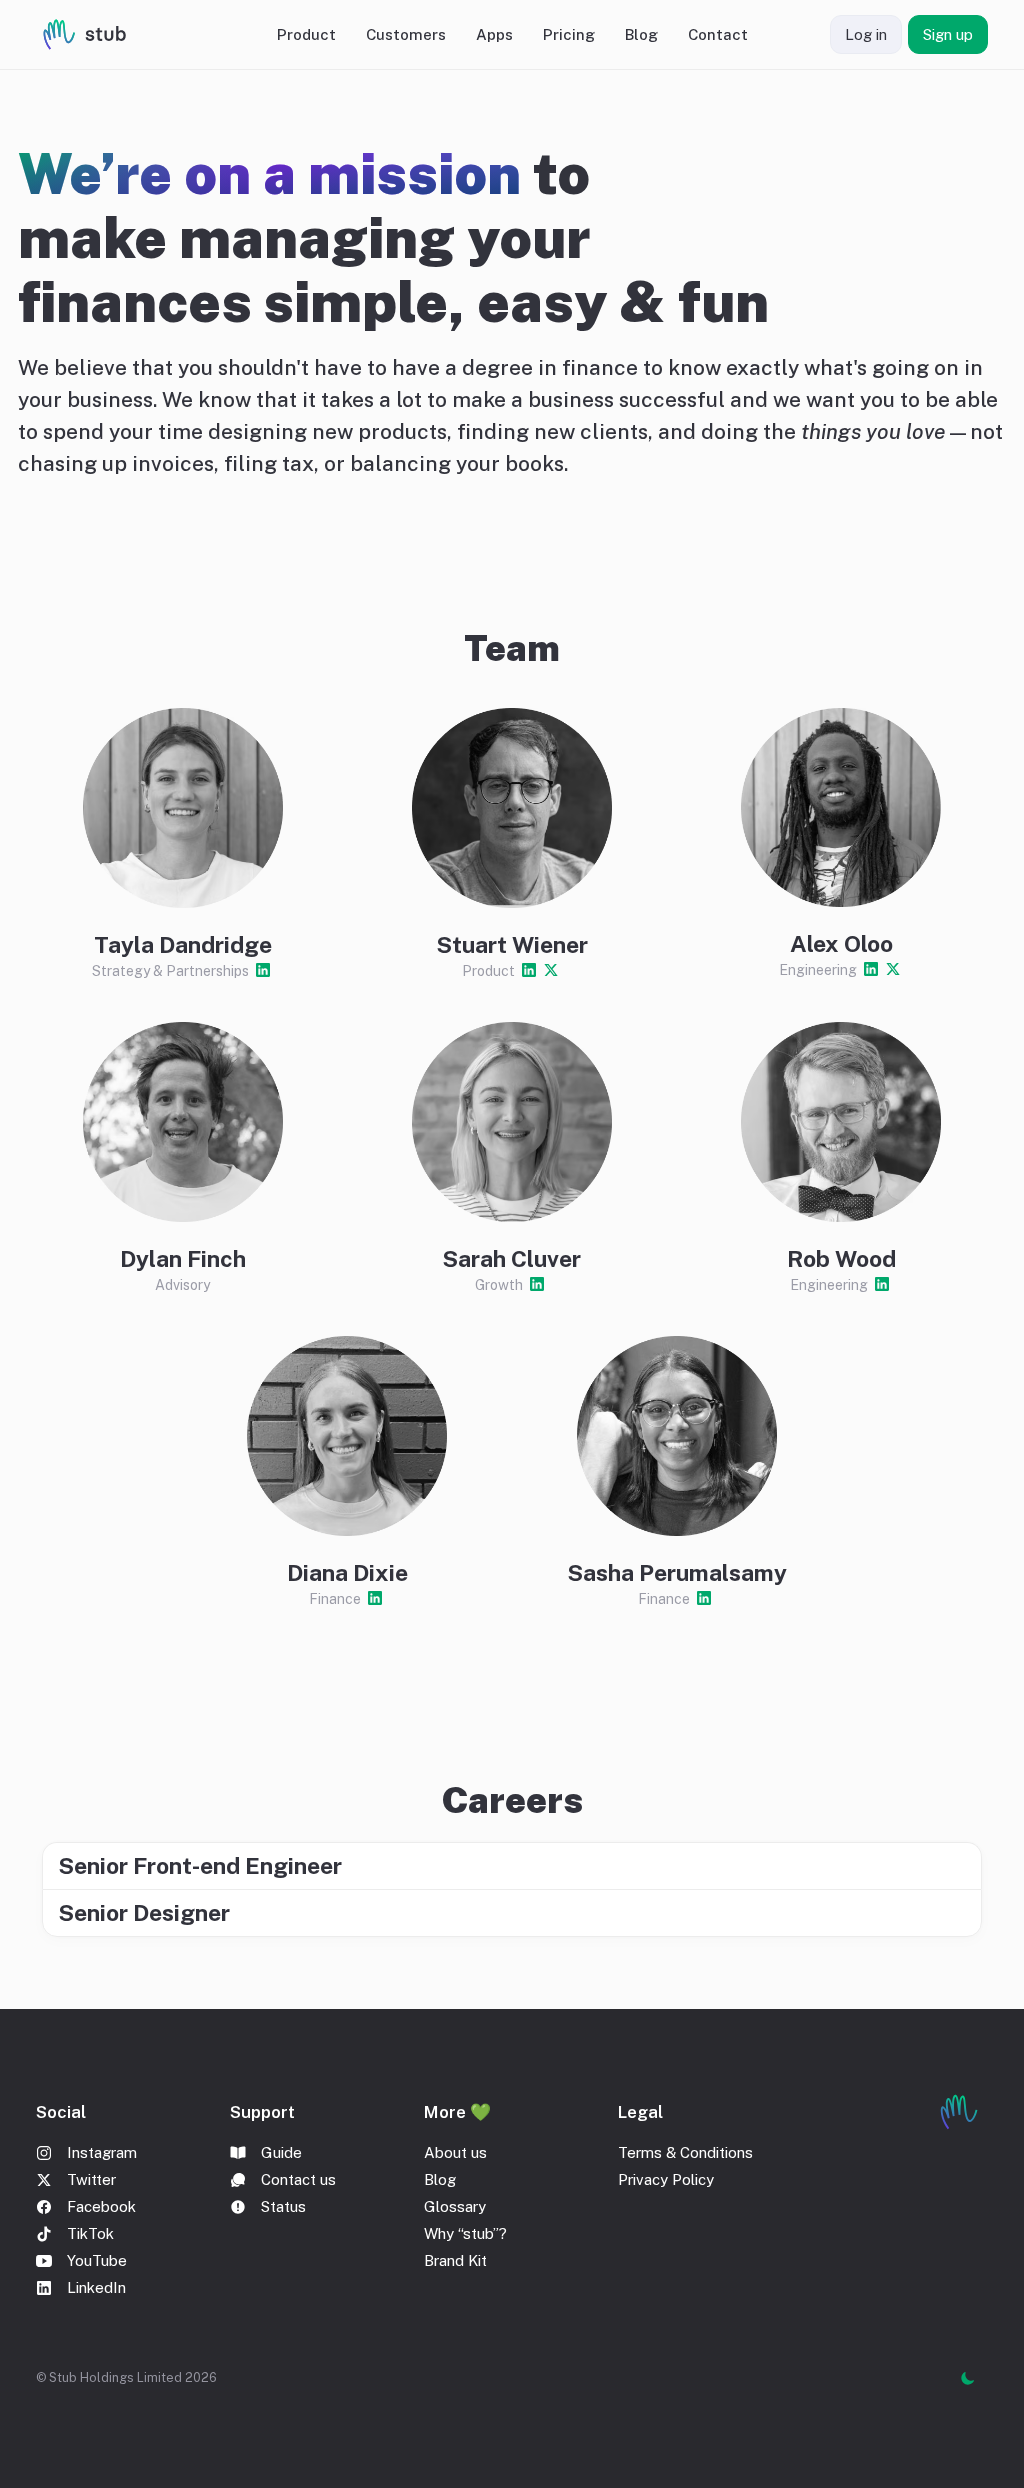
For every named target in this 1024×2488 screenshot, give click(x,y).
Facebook (101, 2206)
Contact (718, 34)
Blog (641, 34)
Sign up (948, 34)
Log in (866, 34)
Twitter (91, 2179)
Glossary (455, 2206)
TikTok (90, 2233)
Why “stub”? (465, 2233)
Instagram (102, 2152)
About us (455, 2152)
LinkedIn (96, 2287)
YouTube (97, 2260)
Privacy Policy (666, 2179)
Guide (281, 2152)
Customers (406, 34)
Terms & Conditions (685, 2152)
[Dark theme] (968, 2377)
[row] (512, 1865)
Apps (494, 34)
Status (283, 2206)
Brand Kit (455, 2260)
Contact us (298, 2179)
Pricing (569, 34)
